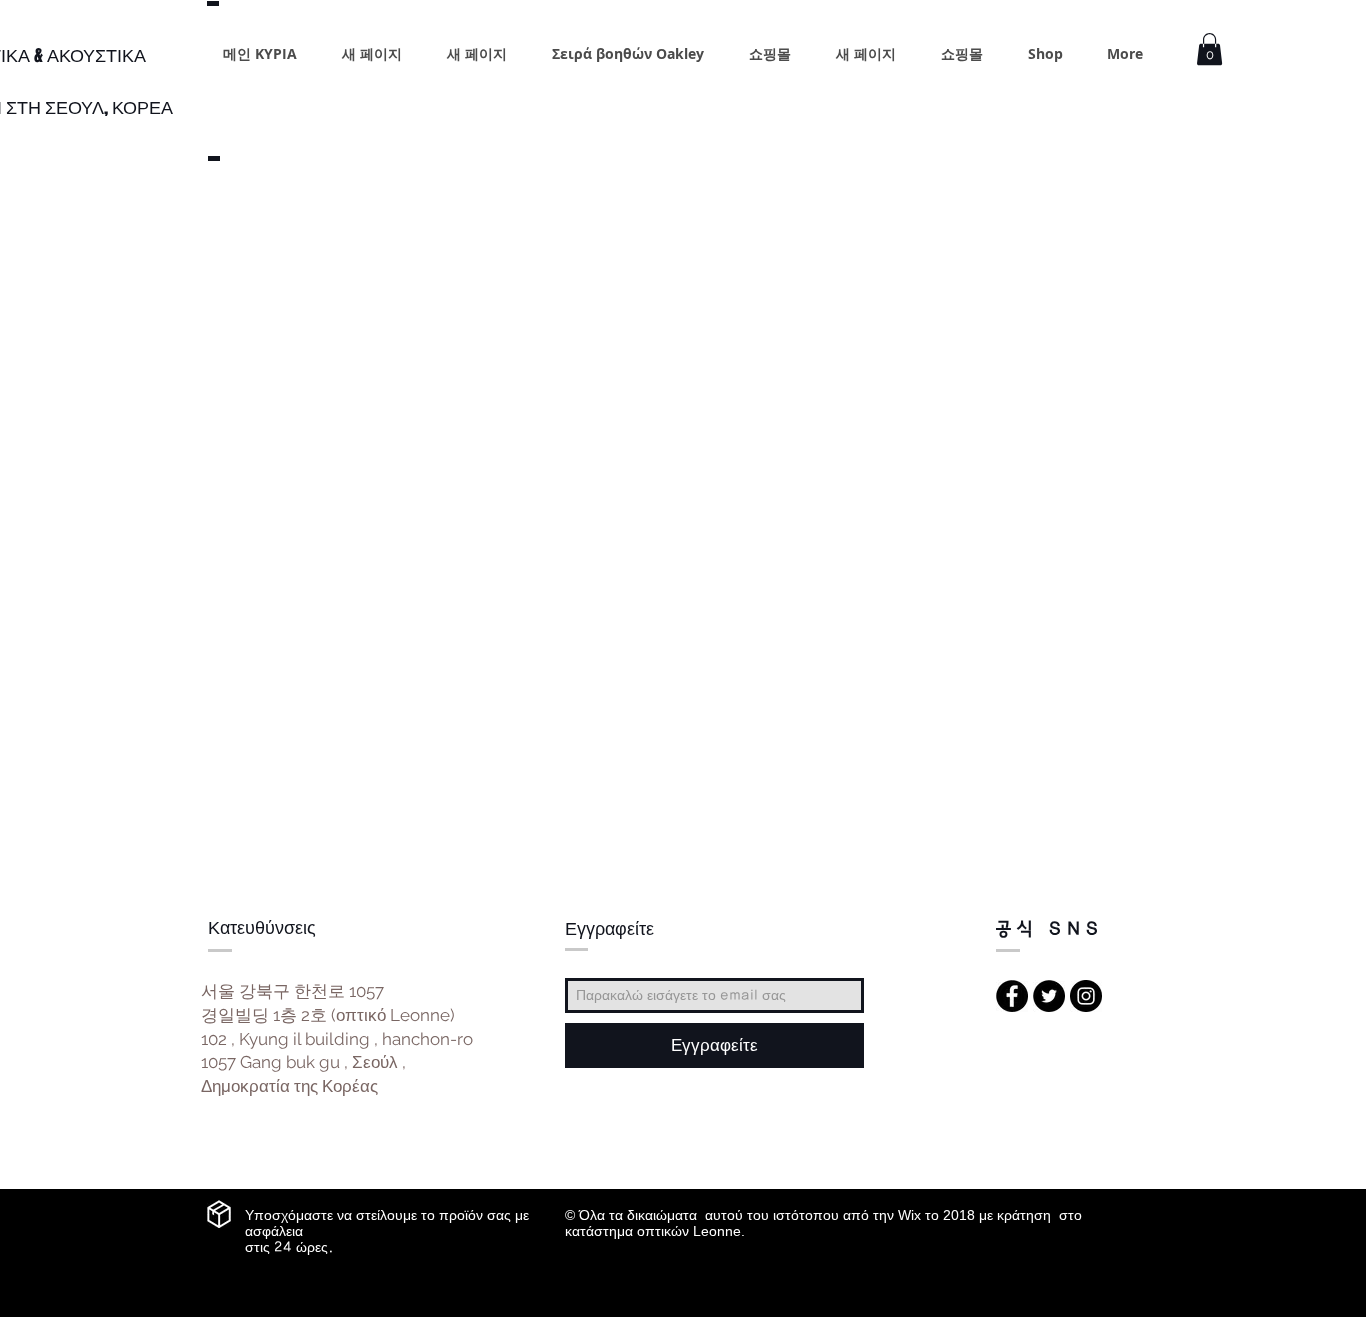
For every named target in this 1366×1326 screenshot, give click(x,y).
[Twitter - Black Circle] (1049, 996)
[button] (1209, 49)
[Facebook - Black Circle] (1012, 996)
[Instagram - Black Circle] (1086, 996)
